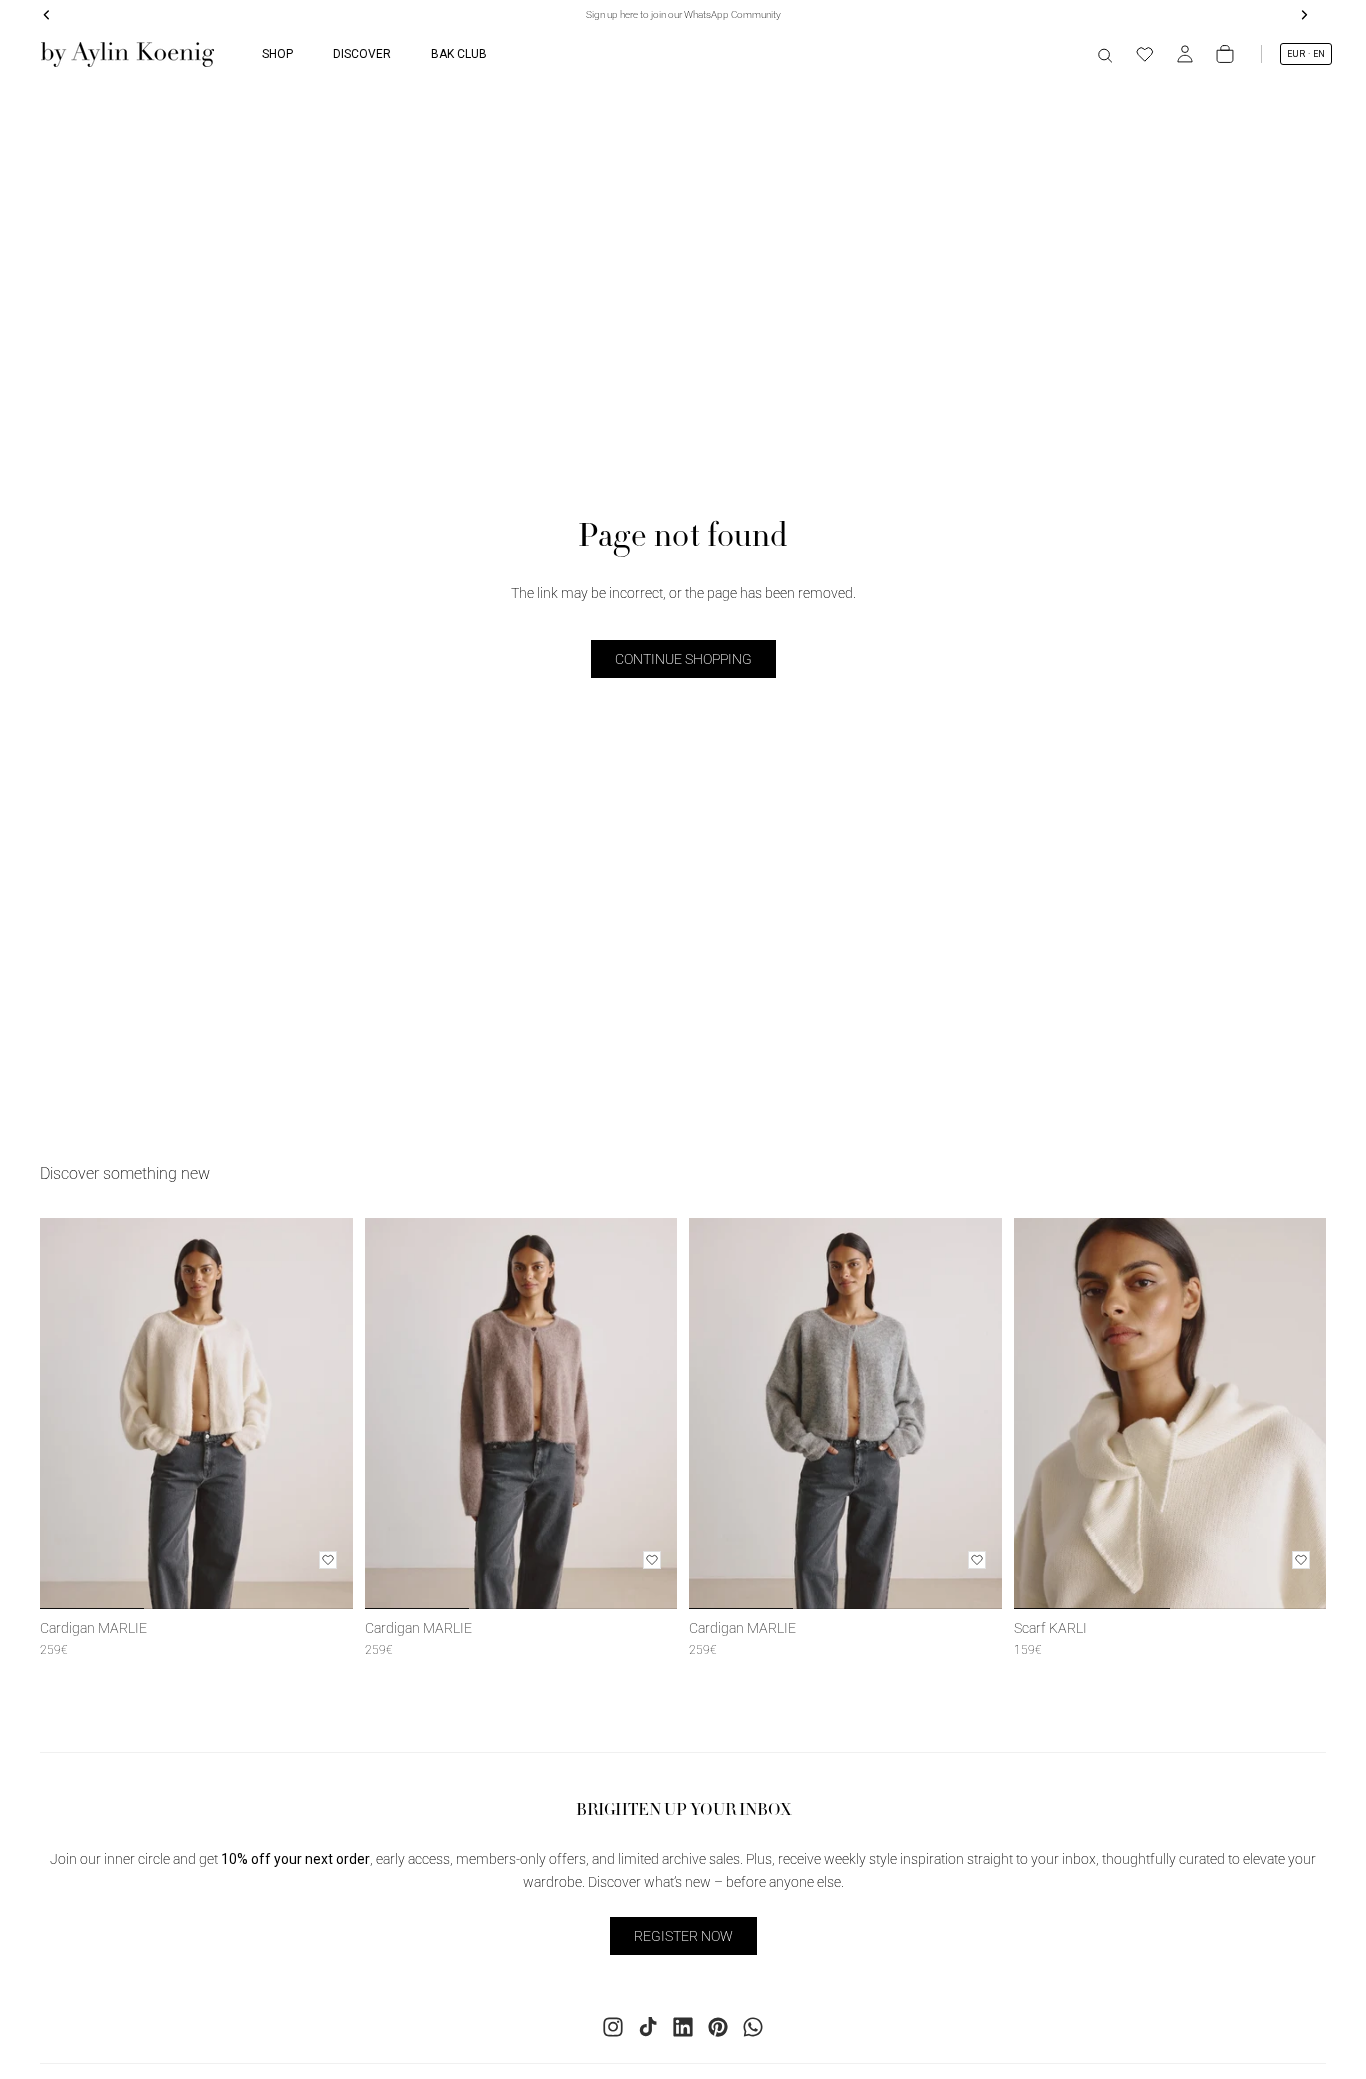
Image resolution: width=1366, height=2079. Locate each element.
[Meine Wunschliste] (1145, 54)
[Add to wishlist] (328, 1560)
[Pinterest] (718, 2027)
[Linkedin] (683, 2027)
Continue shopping (683, 659)
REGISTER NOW (683, 1935)
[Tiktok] (648, 2027)
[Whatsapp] (753, 2027)
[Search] (1105, 54)
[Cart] (1225, 54)
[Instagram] (613, 2027)
